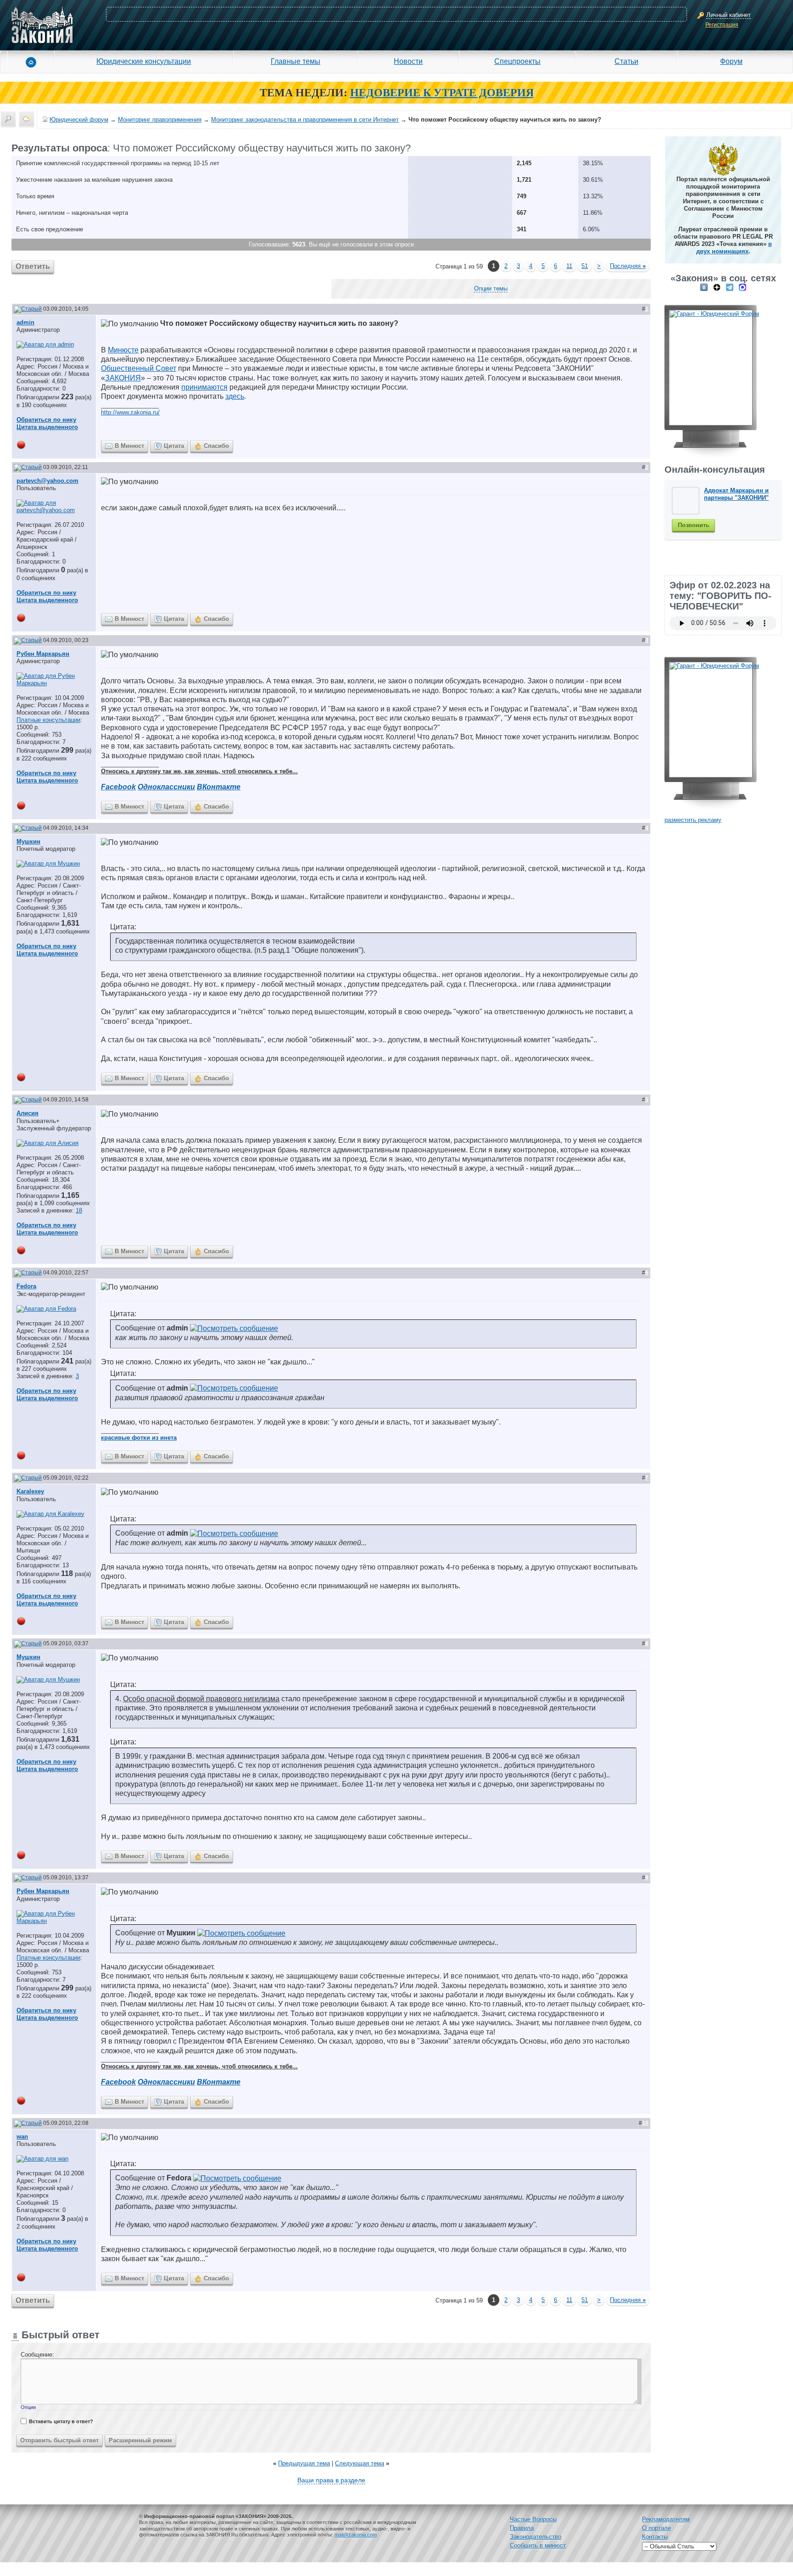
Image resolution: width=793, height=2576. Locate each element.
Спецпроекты (517, 61)
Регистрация (722, 25)
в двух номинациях (734, 248)
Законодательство (536, 2537)
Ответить (33, 266)
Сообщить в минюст (538, 2545)
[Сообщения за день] (27, 119)
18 (79, 1210)
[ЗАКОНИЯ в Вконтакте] (704, 287)
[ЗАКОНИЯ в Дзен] (717, 287)
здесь (235, 396)
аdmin (25, 322)
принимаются (204, 387)
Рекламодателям (666, 2519)
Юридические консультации (144, 61)
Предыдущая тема (304, 2463)
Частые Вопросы (533, 2519)
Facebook (118, 787)
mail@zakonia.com (356, 2535)
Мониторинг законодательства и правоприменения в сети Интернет (305, 120)
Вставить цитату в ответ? (61, 2421)
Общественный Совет (139, 368)
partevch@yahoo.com (47, 481)
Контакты (655, 2537)
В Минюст (129, 446)
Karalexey (30, 1491)
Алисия (28, 1113)
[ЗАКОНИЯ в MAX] (743, 287)
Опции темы (491, 288)
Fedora (26, 1286)
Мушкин (28, 841)
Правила (522, 2528)
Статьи (626, 61)
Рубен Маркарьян (43, 654)
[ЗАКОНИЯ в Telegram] (730, 287)
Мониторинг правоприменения (160, 120)
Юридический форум (79, 120)
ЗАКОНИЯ (123, 378)
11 (569, 266)
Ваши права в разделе (331, 2480)
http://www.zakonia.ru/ (130, 412)
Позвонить (694, 525)
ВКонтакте (219, 787)
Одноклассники (166, 787)
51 (585, 266)
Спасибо (216, 446)
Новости (408, 61)
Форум (731, 61)
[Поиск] (8, 119)
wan (22, 2137)
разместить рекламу (693, 820)
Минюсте (123, 350)
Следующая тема (360, 2463)
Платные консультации (48, 720)
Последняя (628, 266)
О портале (656, 2528)
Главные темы (296, 61)
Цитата (174, 446)
